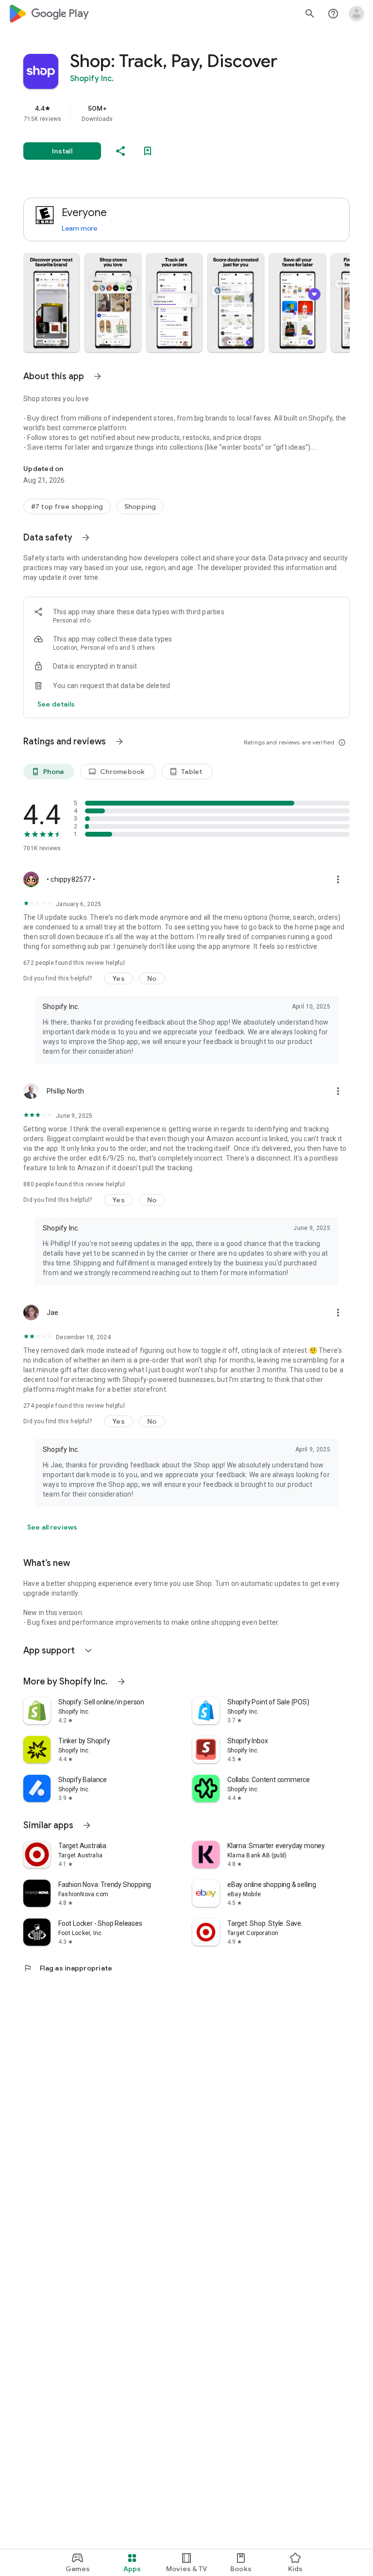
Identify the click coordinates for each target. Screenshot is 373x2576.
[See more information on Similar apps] (87, 1825)
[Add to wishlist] (148, 151)
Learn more (79, 228)
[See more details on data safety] (56, 704)
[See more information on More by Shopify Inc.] (121, 1682)
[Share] (120, 151)
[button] (51, 303)
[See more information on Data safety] (86, 538)
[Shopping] (140, 506)
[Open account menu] (356, 14)
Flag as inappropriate (68, 1968)
